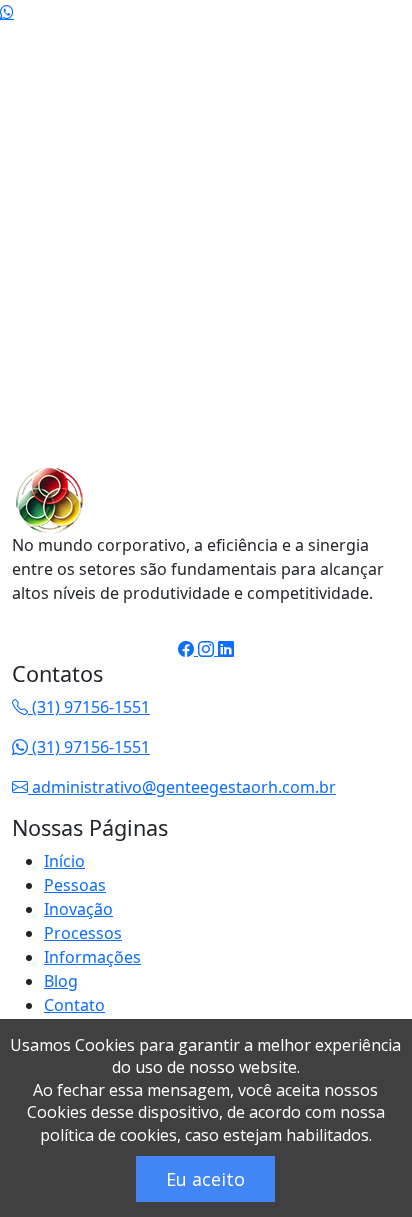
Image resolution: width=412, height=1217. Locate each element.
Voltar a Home (83, 170)
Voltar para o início (138, 440)
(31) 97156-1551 (89, 707)
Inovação (78, 909)
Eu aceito (205, 1179)
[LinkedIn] (226, 52)
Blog (61, 981)
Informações (92, 957)
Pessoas (75, 885)
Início (64, 861)
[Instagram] (208, 52)
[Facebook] (188, 52)
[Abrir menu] (372, 111)
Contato (74, 1005)
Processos (83, 933)
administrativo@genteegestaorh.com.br (182, 787)
